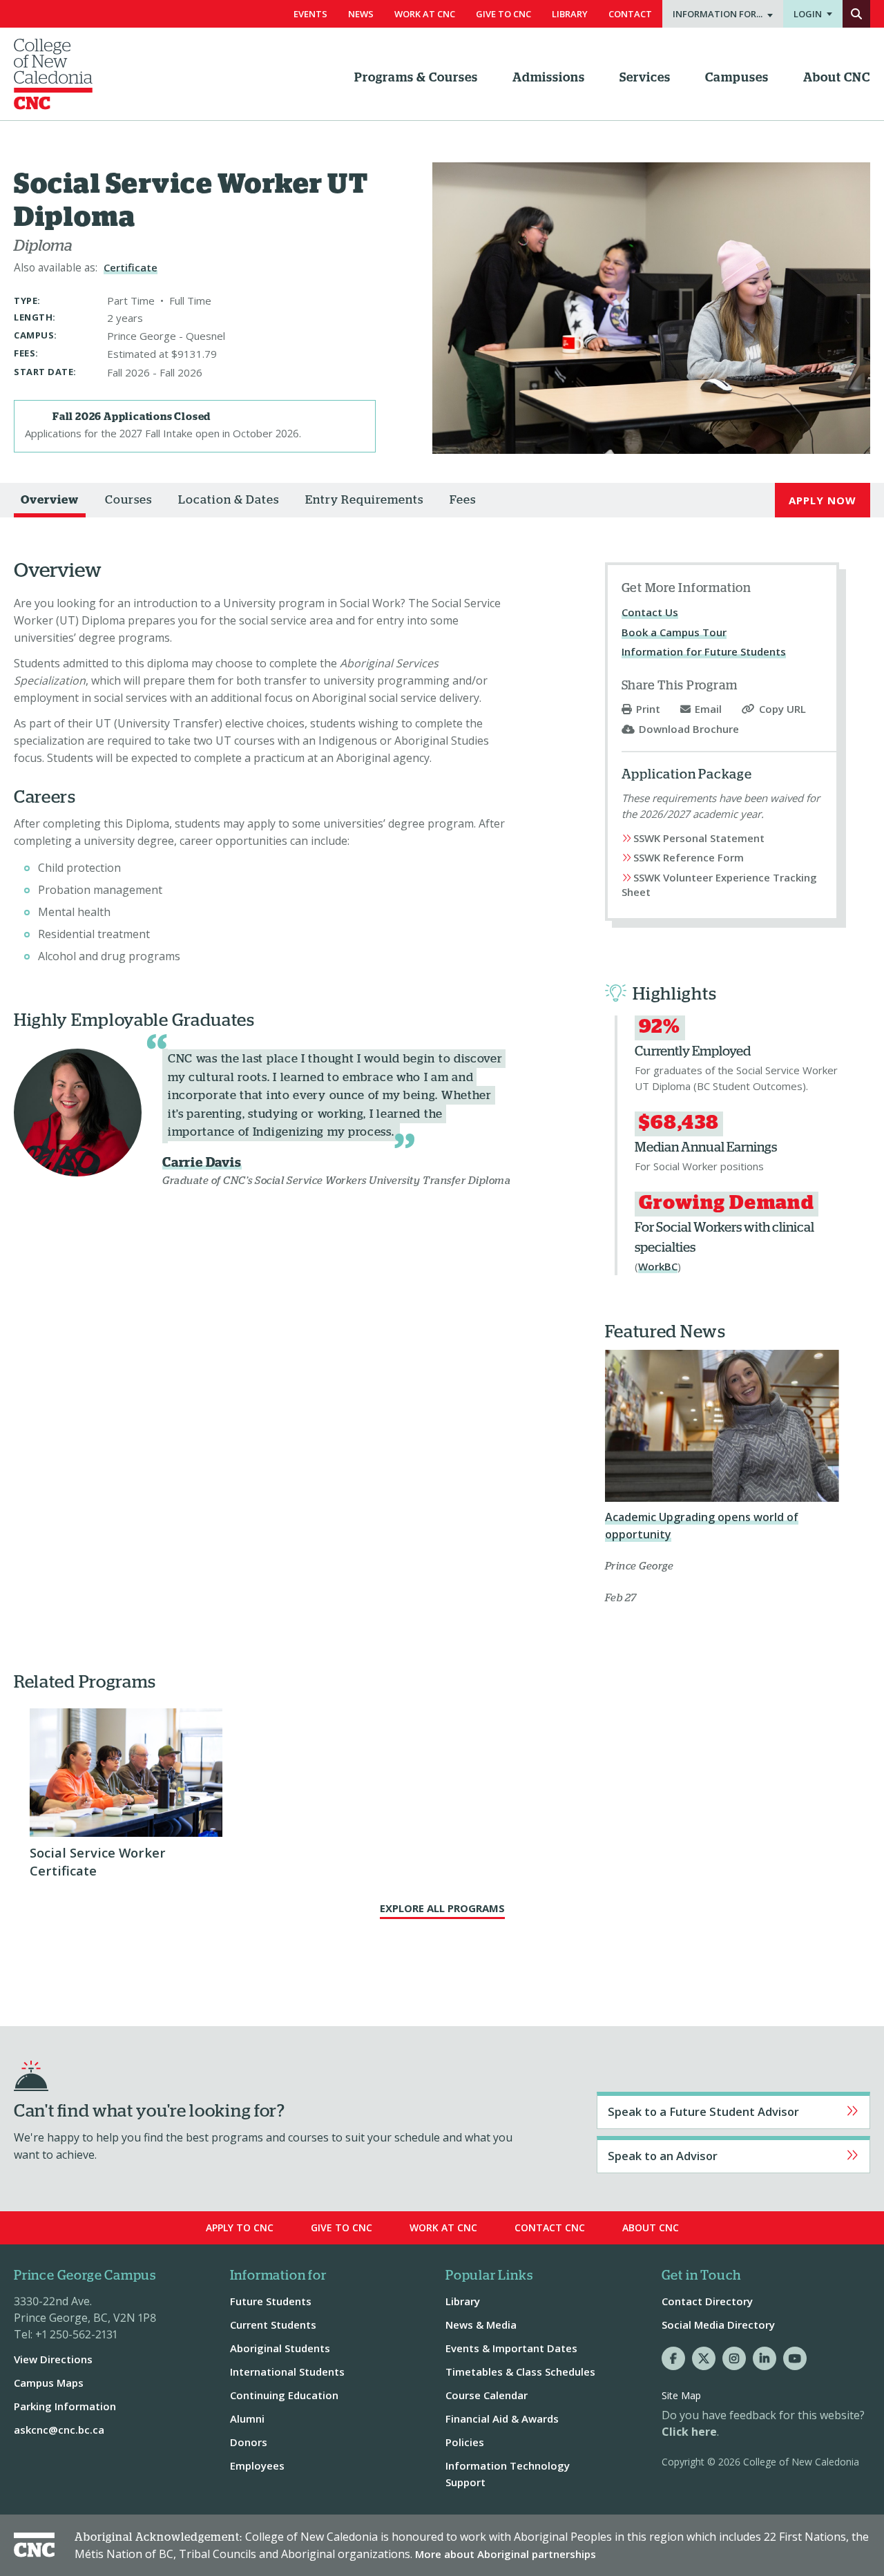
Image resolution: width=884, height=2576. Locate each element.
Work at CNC (443, 2227)
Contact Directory (707, 2301)
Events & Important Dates (511, 2348)
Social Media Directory (718, 2325)
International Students (287, 2372)
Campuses (737, 78)
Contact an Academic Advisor (733, 2155)
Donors (249, 2442)
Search (856, 14)
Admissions (549, 78)
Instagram (734, 2358)
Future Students (271, 2301)
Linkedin (765, 2358)
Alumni (247, 2418)
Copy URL (782, 709)
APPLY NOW (823, 500)
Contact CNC (550, 2227)
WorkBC (658, 1266)
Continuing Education (284, 2395)
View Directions (53, 2359)
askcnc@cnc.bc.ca (59, 2430)
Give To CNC (503, 14)
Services (645, 78)
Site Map (681, 2395)
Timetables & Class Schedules (520, 2372)
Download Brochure (689, 729)
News (361, 14)
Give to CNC (342, 2227)
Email (708, 709)
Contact (630, 14)
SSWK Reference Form (689, 857)
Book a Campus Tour (674, 632)
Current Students (273, 2325)
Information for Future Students (704, 651)
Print (648, 709)
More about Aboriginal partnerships (506, 2554)
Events (310, 14)
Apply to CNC (240, 2227)
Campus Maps (49, 2383)
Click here (689, 2432)
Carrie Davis (202, 1163)
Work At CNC (425, 14)
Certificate (131, 267)
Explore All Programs (442, 1908)
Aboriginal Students (280, 2348)
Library (570, 14)
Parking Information (65, 2406)
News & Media (481, 2325)
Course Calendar (487, 2395)
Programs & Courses (416, 78)
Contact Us (650, 612)
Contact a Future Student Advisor (733, 2110)
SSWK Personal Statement (699, 838)
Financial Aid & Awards (502, 2418)
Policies (465, 2442)
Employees (257, 2465)
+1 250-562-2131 (76, 2334)
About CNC (837, 78)
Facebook (673, 2358)
